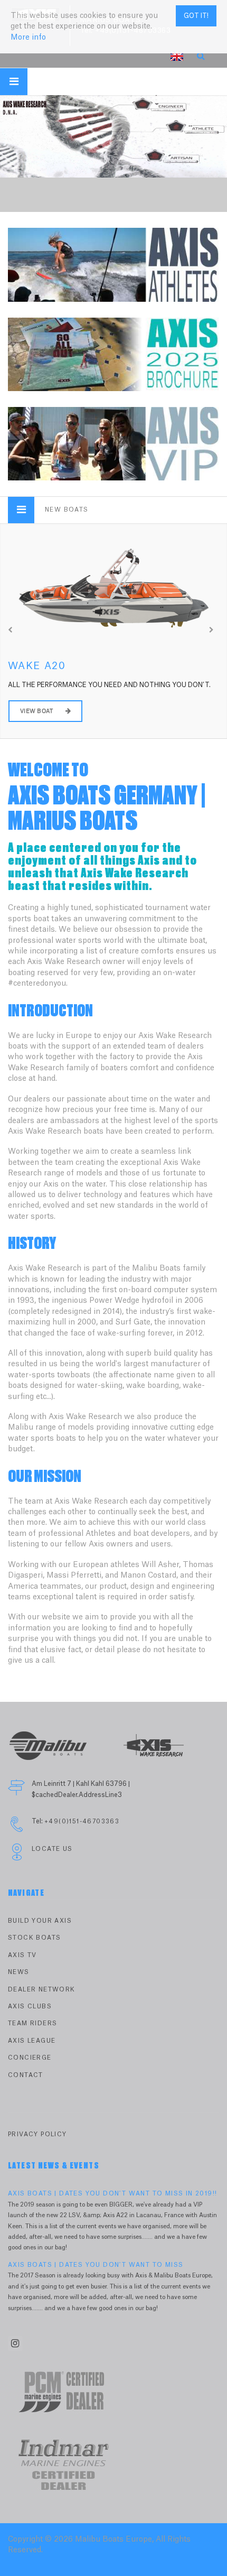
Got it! (196, 16)
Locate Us (52, 1849)
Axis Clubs (30, 2007)
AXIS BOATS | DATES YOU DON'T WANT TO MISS (96, 2265)
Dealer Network (42, 1990)
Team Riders (32, 2023)
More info (28, 38)
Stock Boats (34, 1938)
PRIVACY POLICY (37, 2134)
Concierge (30, 2058)
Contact (26, 2075)
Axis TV (22, 1955)
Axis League (32, 2041)
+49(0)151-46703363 (82, 1822)
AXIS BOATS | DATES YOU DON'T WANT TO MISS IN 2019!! (112, 2194)
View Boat (37, 711)
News (19, 1972)
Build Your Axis (40, 1921)
